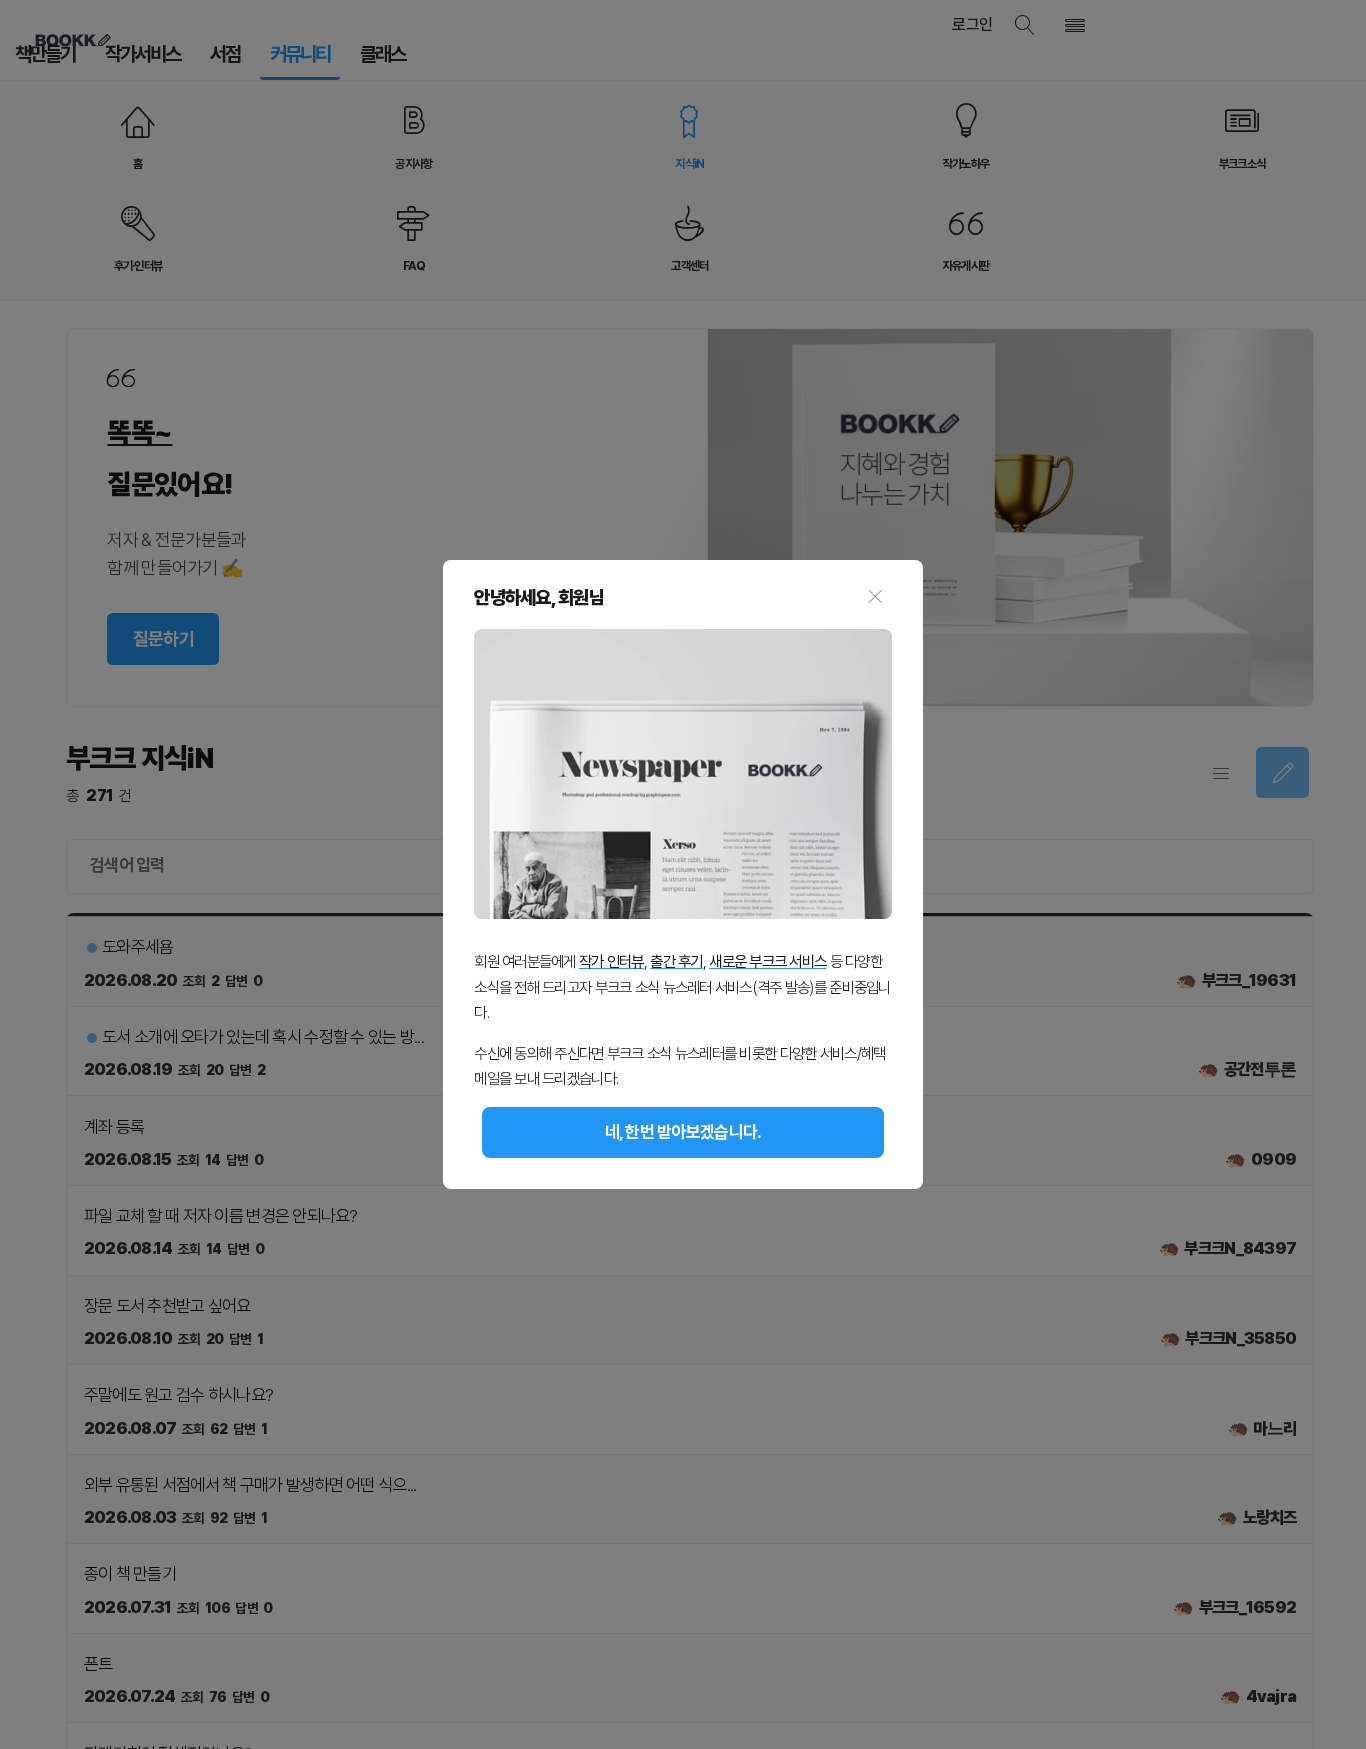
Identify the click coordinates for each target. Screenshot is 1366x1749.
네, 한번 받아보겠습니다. (683, 1132)
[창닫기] (874, 598)
